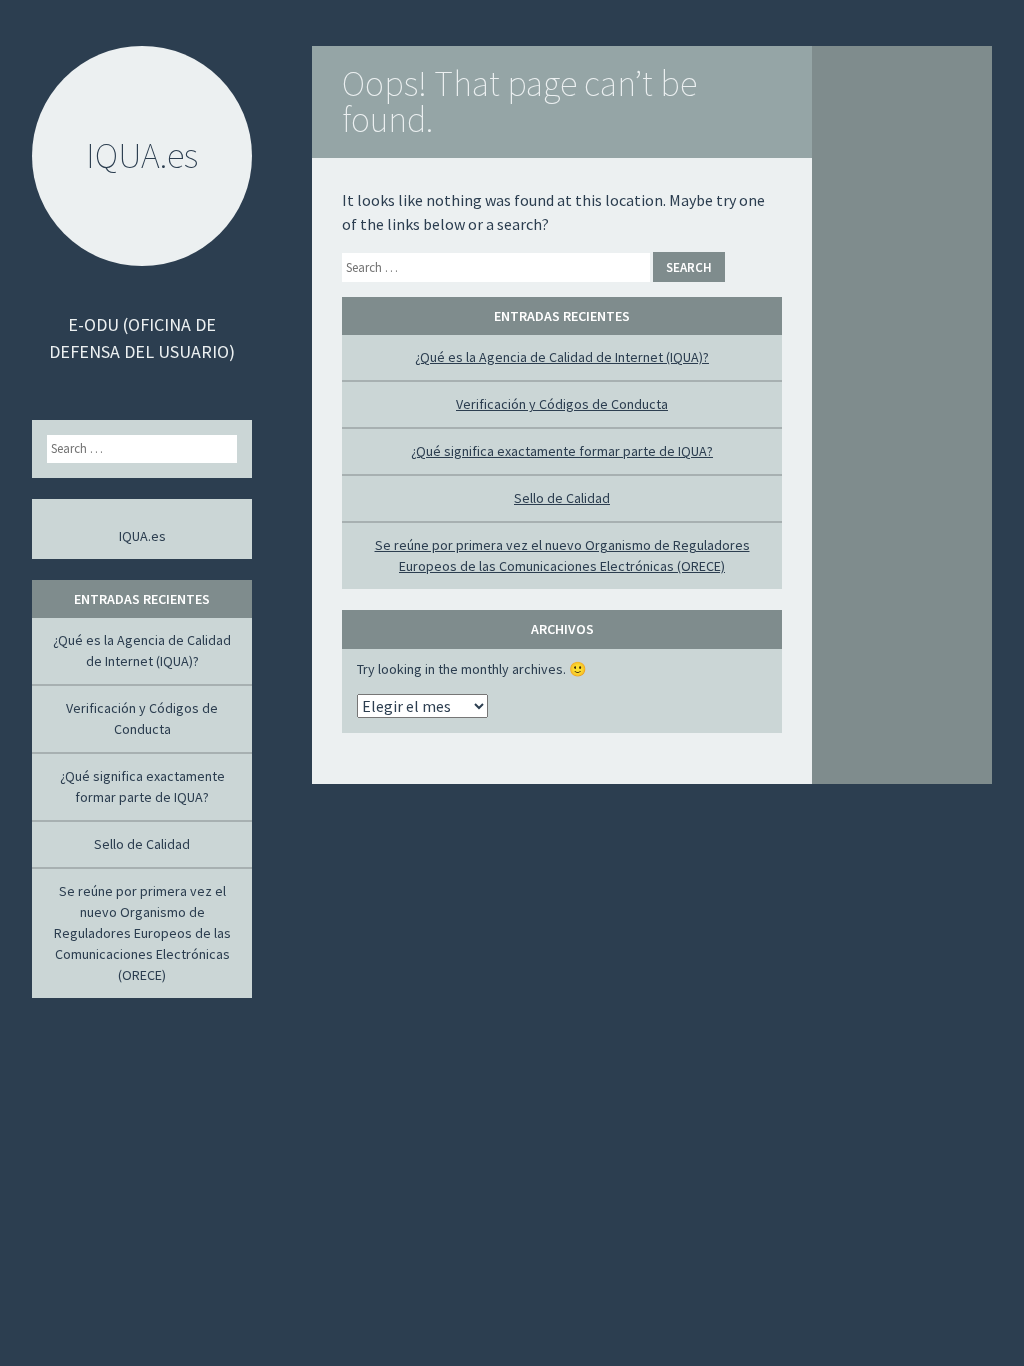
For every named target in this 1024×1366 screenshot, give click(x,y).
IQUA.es (142, 536)
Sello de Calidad (562, 498)
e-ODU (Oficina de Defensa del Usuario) (142, 338)
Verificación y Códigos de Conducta (562, 404)
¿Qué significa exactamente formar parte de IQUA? (562, 451)
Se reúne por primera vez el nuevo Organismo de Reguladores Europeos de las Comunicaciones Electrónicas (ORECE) (142, 933)
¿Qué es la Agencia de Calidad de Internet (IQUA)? (562, 357)
